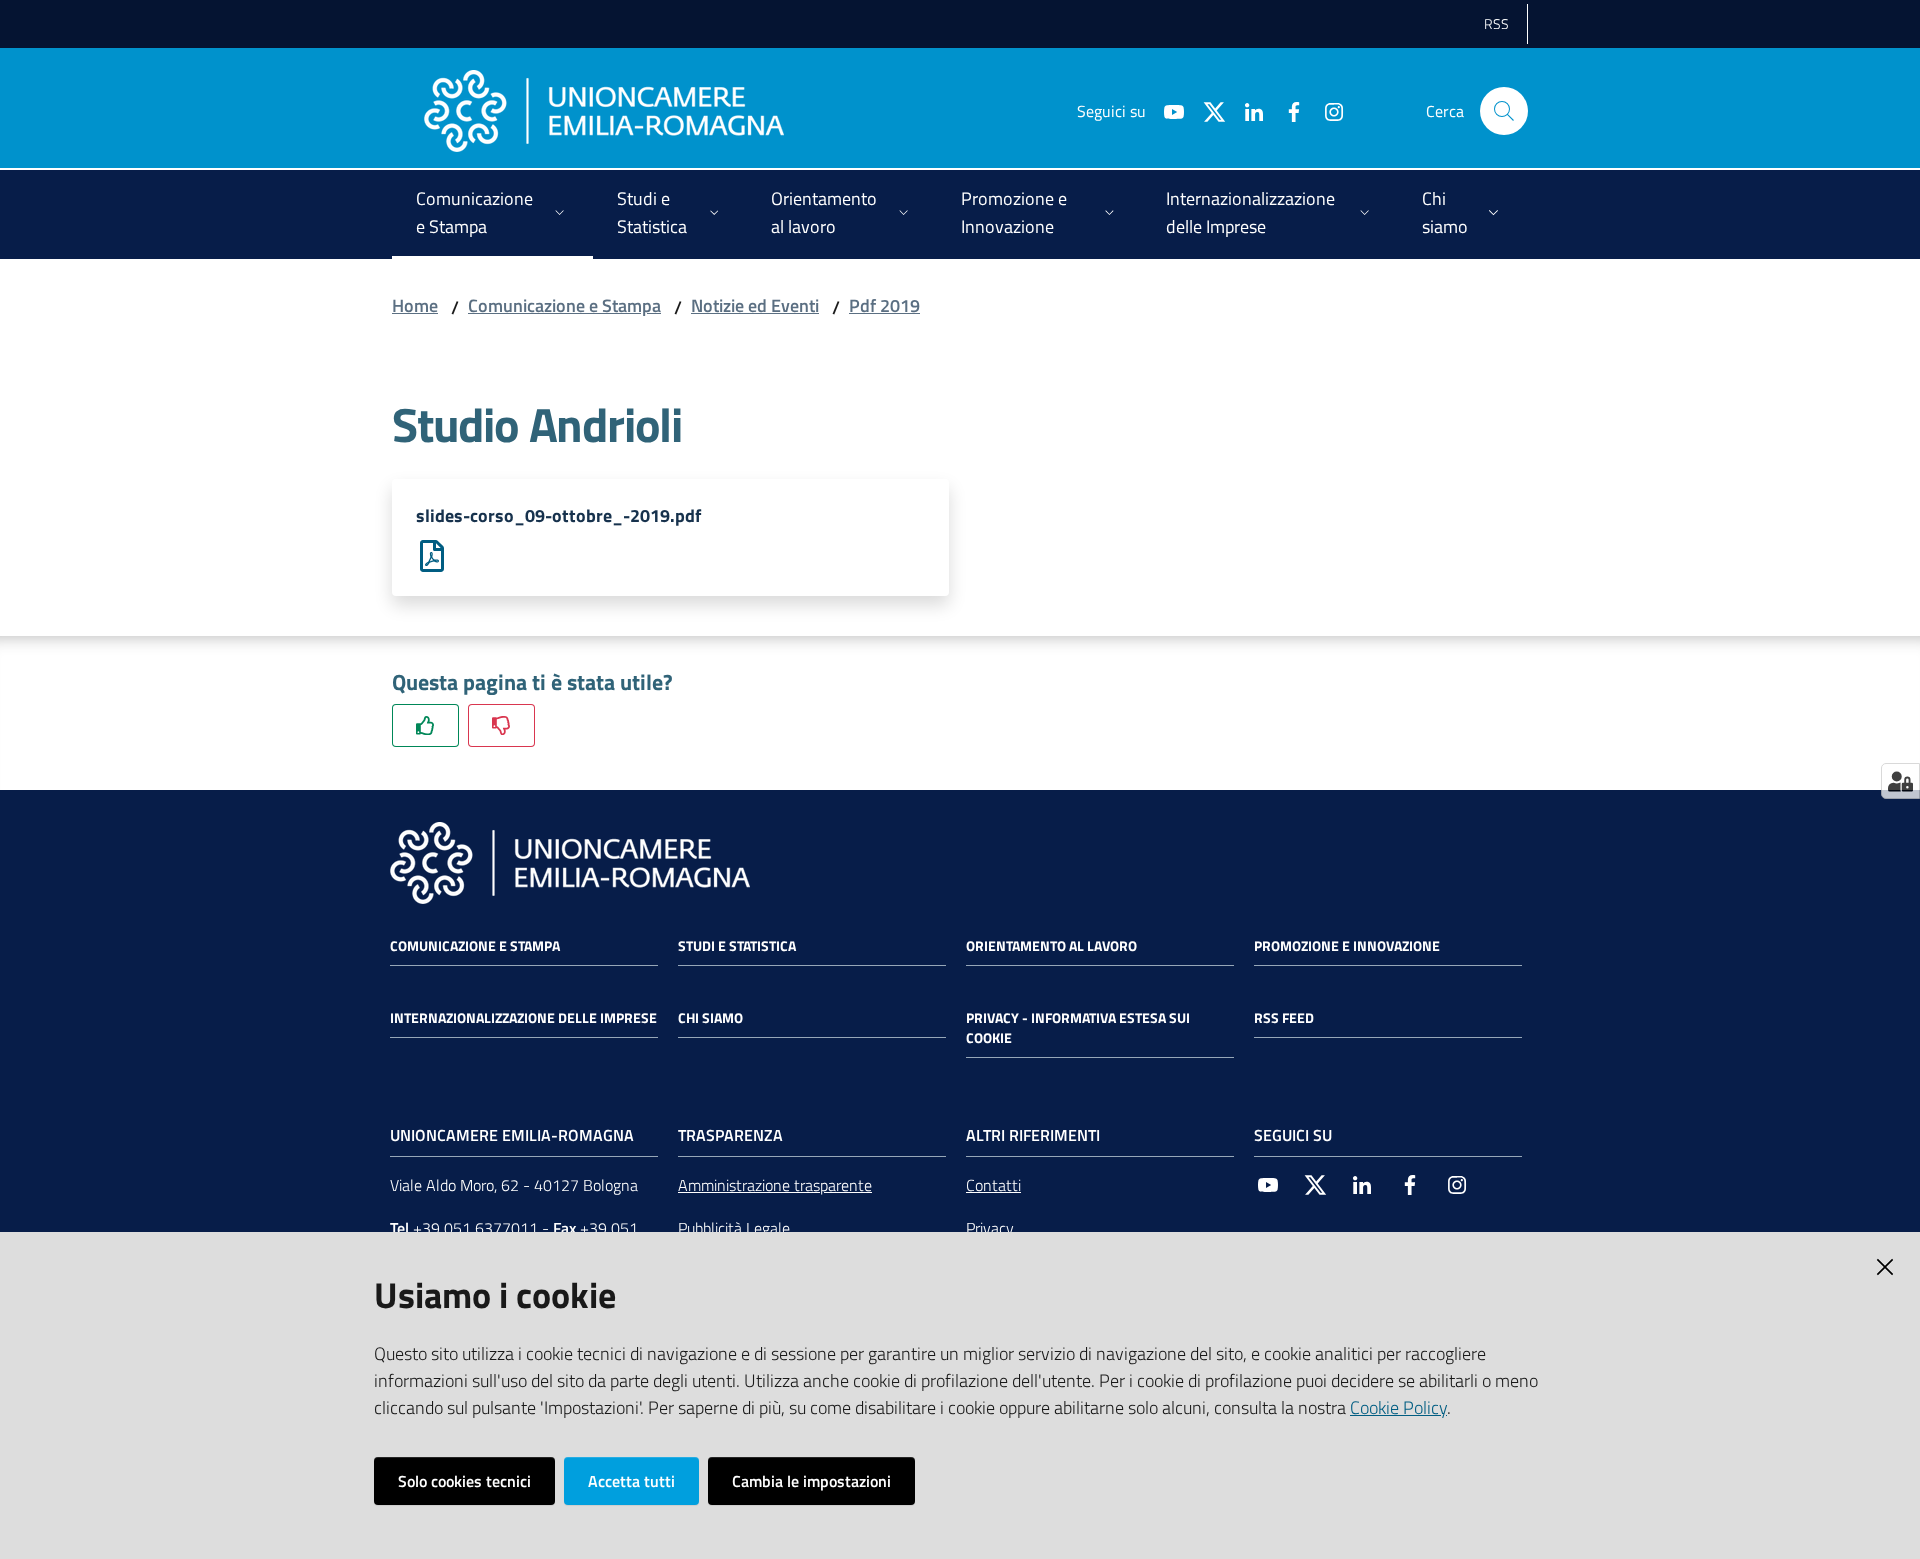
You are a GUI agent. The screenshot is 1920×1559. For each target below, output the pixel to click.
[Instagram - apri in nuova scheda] (1326, 110)
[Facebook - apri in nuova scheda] (1286, 110)
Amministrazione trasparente (775, 1185)
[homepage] (604, 111)
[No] (501, 725)
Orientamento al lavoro (1051, 946)
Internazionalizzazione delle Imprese (523, 1018)
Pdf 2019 (884, 305)
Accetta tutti (631, 1481)
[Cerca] (1504, 111)
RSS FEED (1284, 1018)
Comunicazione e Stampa (564, 305)
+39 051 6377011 (475, 1228)
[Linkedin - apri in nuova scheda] (1246, 110)
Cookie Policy (1398, 1407)
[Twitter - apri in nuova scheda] (1206, 110)
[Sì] (425, 725)
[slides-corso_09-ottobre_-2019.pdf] (432, 554)
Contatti (993, 1185)
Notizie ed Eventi (755, 305)
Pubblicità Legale (734, 1228)
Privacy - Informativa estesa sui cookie (1078, 1028)
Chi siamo (710, 1018)
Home (415, 305)
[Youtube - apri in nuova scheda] (1166, 110)
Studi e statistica (737, 946)
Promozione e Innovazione (1347, 946)
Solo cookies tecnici (464, 1481)
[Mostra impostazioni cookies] (1900, 781)
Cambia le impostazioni (811, 1481)
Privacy (990, 1228)
